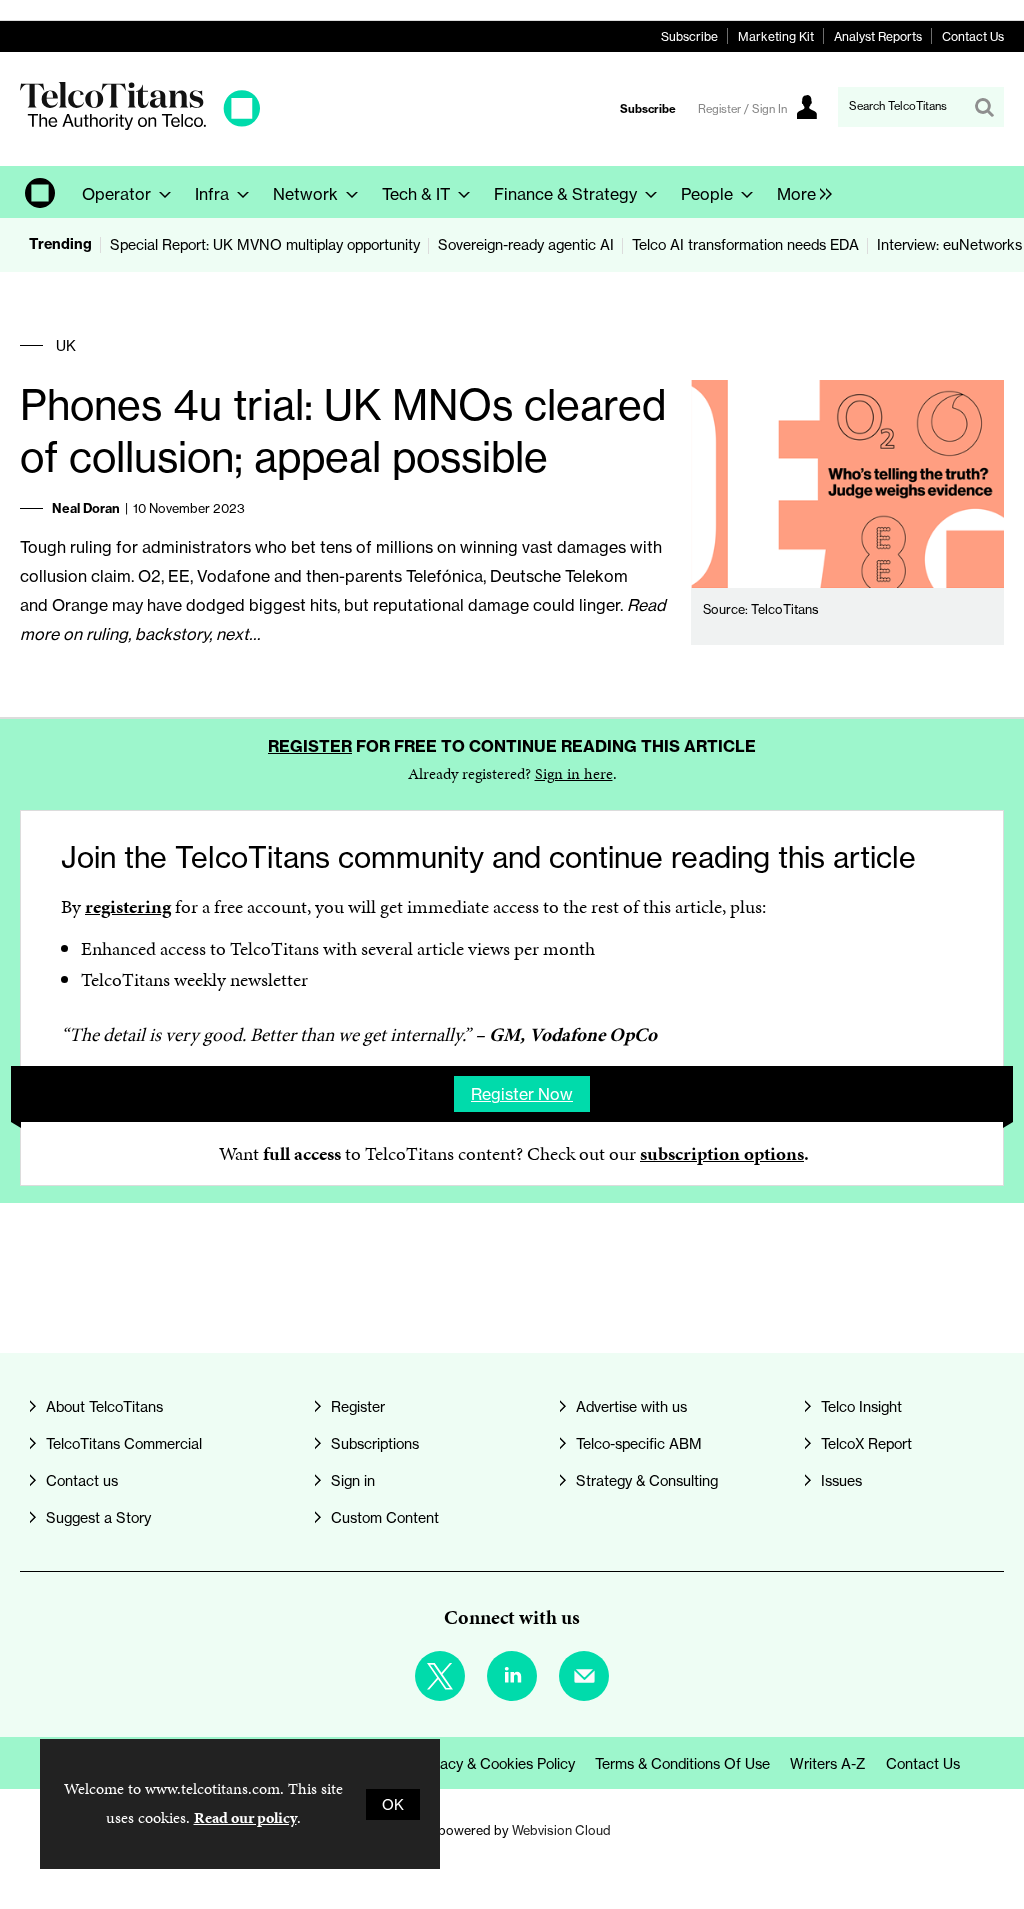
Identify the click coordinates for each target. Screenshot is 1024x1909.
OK (393, 1804)
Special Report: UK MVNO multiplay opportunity (265, 244)
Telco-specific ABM (639, 1443)
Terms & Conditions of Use (682, 1763)
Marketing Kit (776, 36)
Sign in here (574, 773)
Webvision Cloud (561, 1830)
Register (310, 746)
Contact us (82, 1480)
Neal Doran (86, 508)
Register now (522, 1094)
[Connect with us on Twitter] (440, 1676)
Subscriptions (375, 1443)
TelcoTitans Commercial (124, 1443)
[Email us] (584, 1676)
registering (128, 906)
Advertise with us (631, 1406)
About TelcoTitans (104, 1406)
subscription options (722, 1153)
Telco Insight (861, 1406)
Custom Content (385, 1517)
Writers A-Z (828, 1763)
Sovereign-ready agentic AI (526, 244)
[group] (799, 192)
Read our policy (245, 1817)
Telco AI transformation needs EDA (745, 244)
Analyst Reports (878, 36)
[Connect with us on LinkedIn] (512, 1676)
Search (984, 107)
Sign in (353, 1480)
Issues (841, 1480)
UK (66, 345)
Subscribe (689, 36)
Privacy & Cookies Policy (495, 1763)
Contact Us (973, 36)
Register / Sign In (742, 109)
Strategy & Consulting (647, 1480)
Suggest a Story (98, 1517)
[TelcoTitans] (140, 124)
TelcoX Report (866, 1443)
